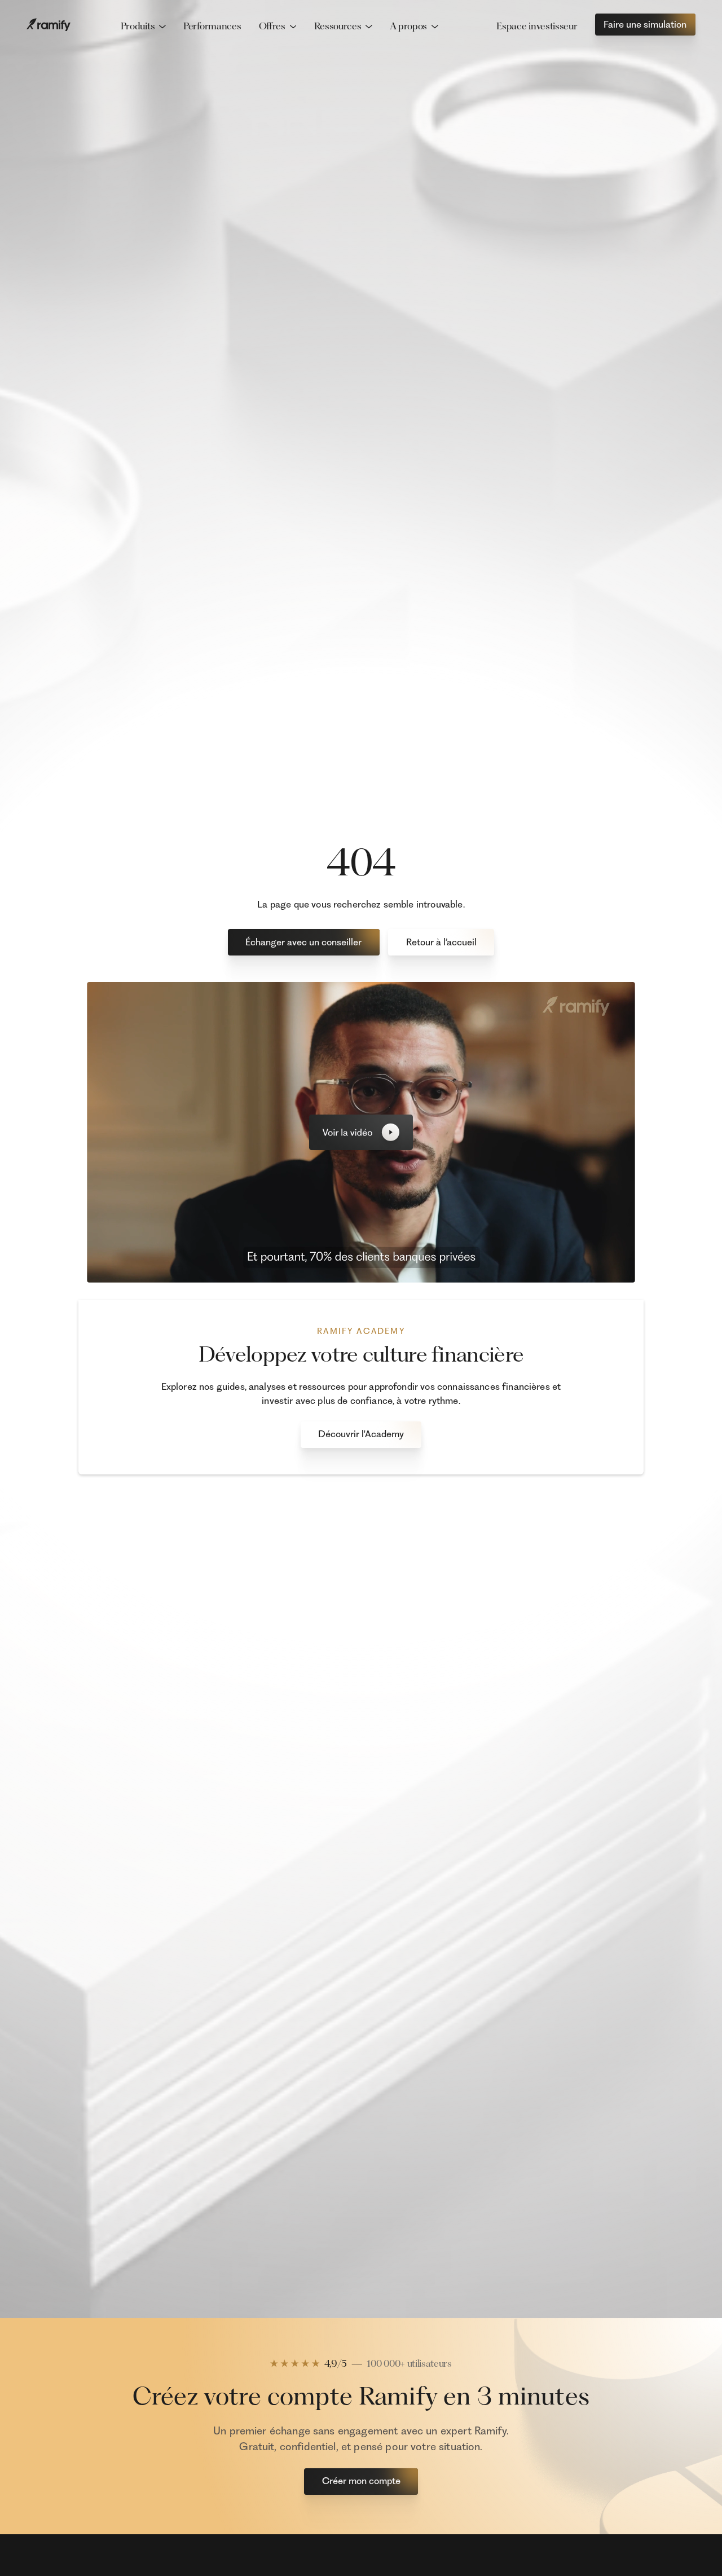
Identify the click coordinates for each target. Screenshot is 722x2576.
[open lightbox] (361, 1132)
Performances (212, 26)
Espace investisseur (537, 26)
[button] (143, 27)
